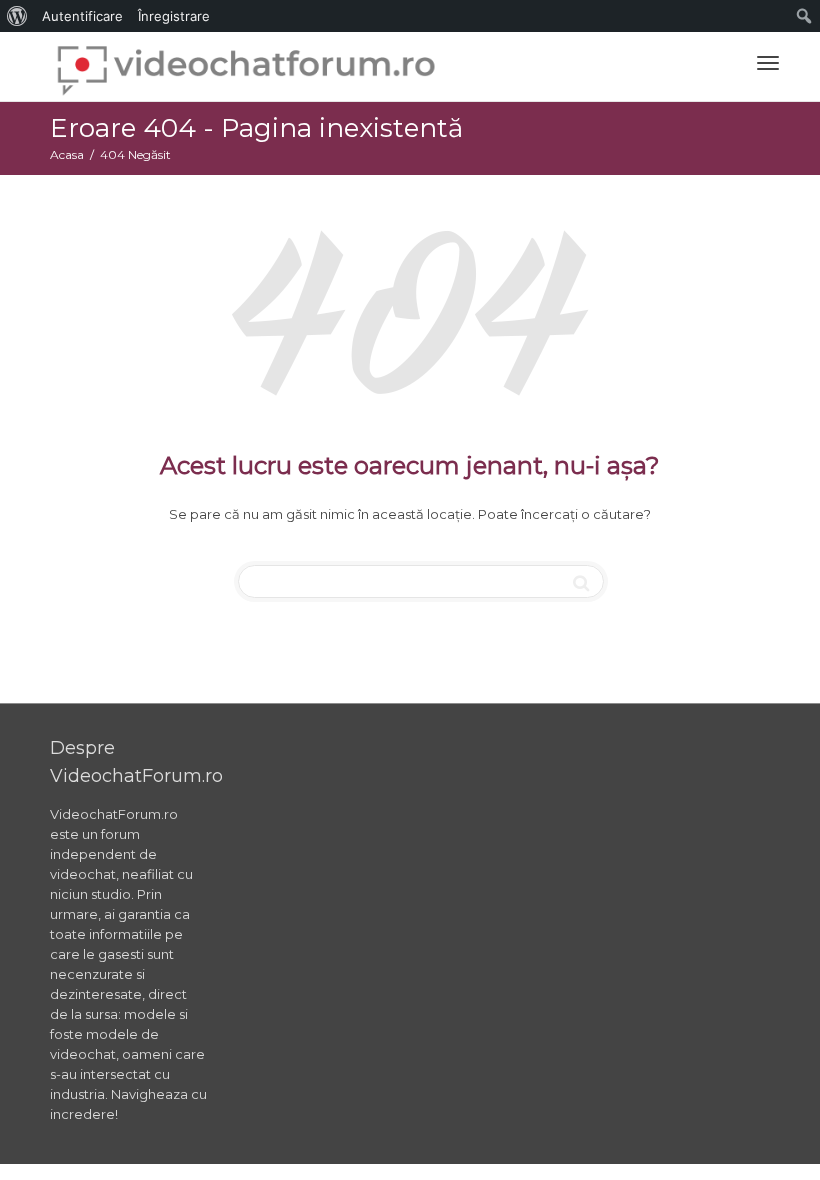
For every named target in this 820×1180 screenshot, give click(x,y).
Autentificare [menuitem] (82, 16)
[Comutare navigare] (768, 63)
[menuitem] (17, 16)
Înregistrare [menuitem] (174, 16)
